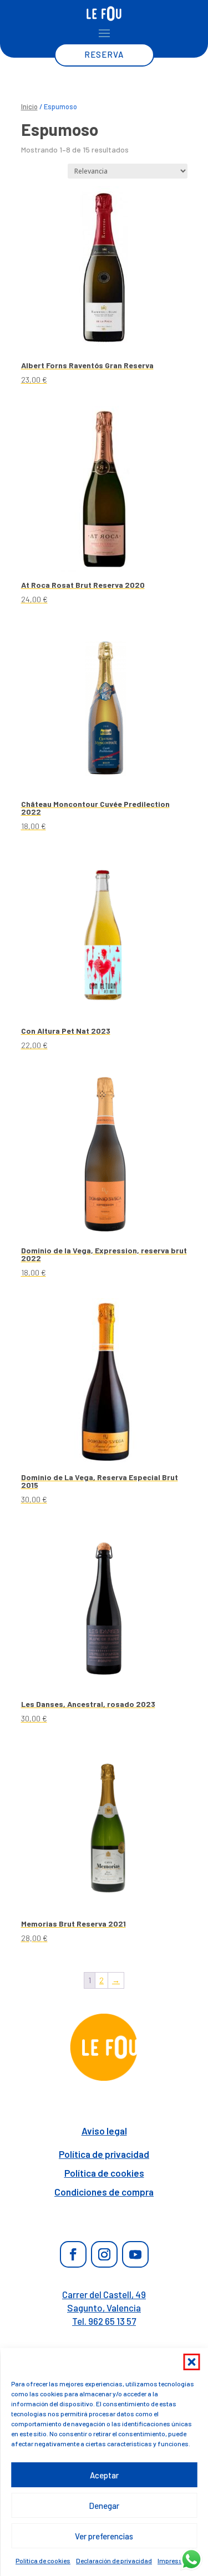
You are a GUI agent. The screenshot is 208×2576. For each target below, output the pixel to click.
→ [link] (116, 1980)
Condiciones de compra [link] (104, 2192)
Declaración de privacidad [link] (114, 2560)
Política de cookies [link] (43, 2560)
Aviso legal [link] (104, 2131)
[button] (191, 2362)
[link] (104, 14)
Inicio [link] (29, 106)
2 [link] (102, 1980)
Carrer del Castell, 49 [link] (104, 2294)
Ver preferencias (104, 2536)
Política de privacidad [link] (104, 2154)
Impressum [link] (175, 2560)
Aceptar (104, 2475)
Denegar (104, 2506)
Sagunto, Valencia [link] (104, 2308)
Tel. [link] (104, 2321)
